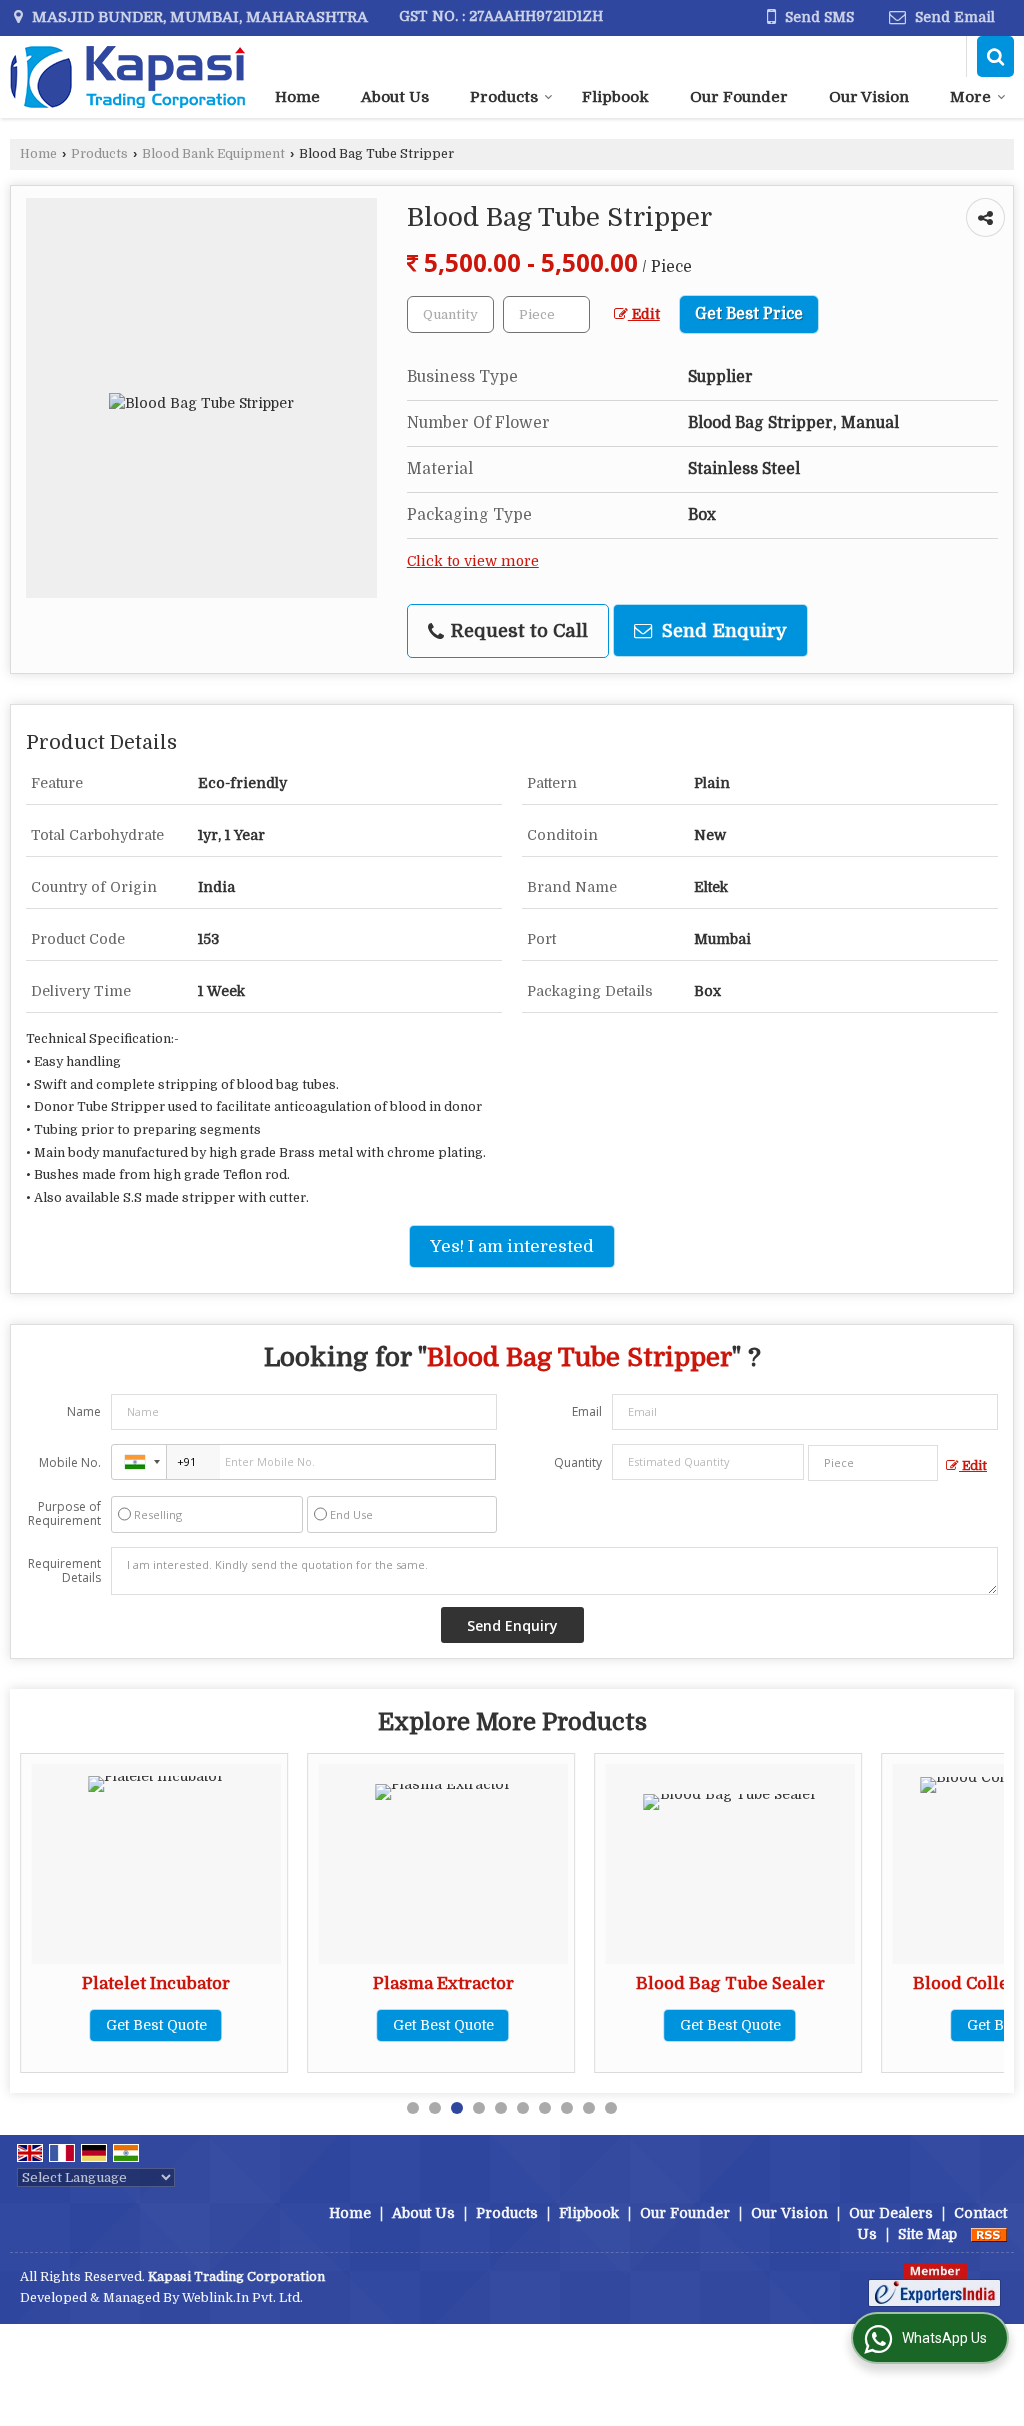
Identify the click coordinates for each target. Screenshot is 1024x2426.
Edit (644, 314)
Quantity (578, 1462)
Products (504, 97)
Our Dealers (891, 2213)
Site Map (927, 2234)
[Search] (995, 56)
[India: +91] (139, 1462)
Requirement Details (64, 1571)
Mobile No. (70, 1462)
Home (297, 97)
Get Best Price (749, 314)
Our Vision (869, 97)
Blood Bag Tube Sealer (730, 1983)
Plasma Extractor (443, 1983)
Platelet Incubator (156, 1983)
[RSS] (989, 2234)
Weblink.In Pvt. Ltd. (242, 2298)
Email (587, 1411)
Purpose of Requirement (64, 1514)
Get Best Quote (156, 2025)
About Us (395, 97)
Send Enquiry (722, 630)
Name (84, 1411)
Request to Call (517, 630)
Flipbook (615, 97)
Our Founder (739, 97)
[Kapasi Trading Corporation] (127, 77)
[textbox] (546, 314)
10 (611, 2108)
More (970, 97)
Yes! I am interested (512, 1246)
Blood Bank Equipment (213, 154)
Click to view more (473, 561)
